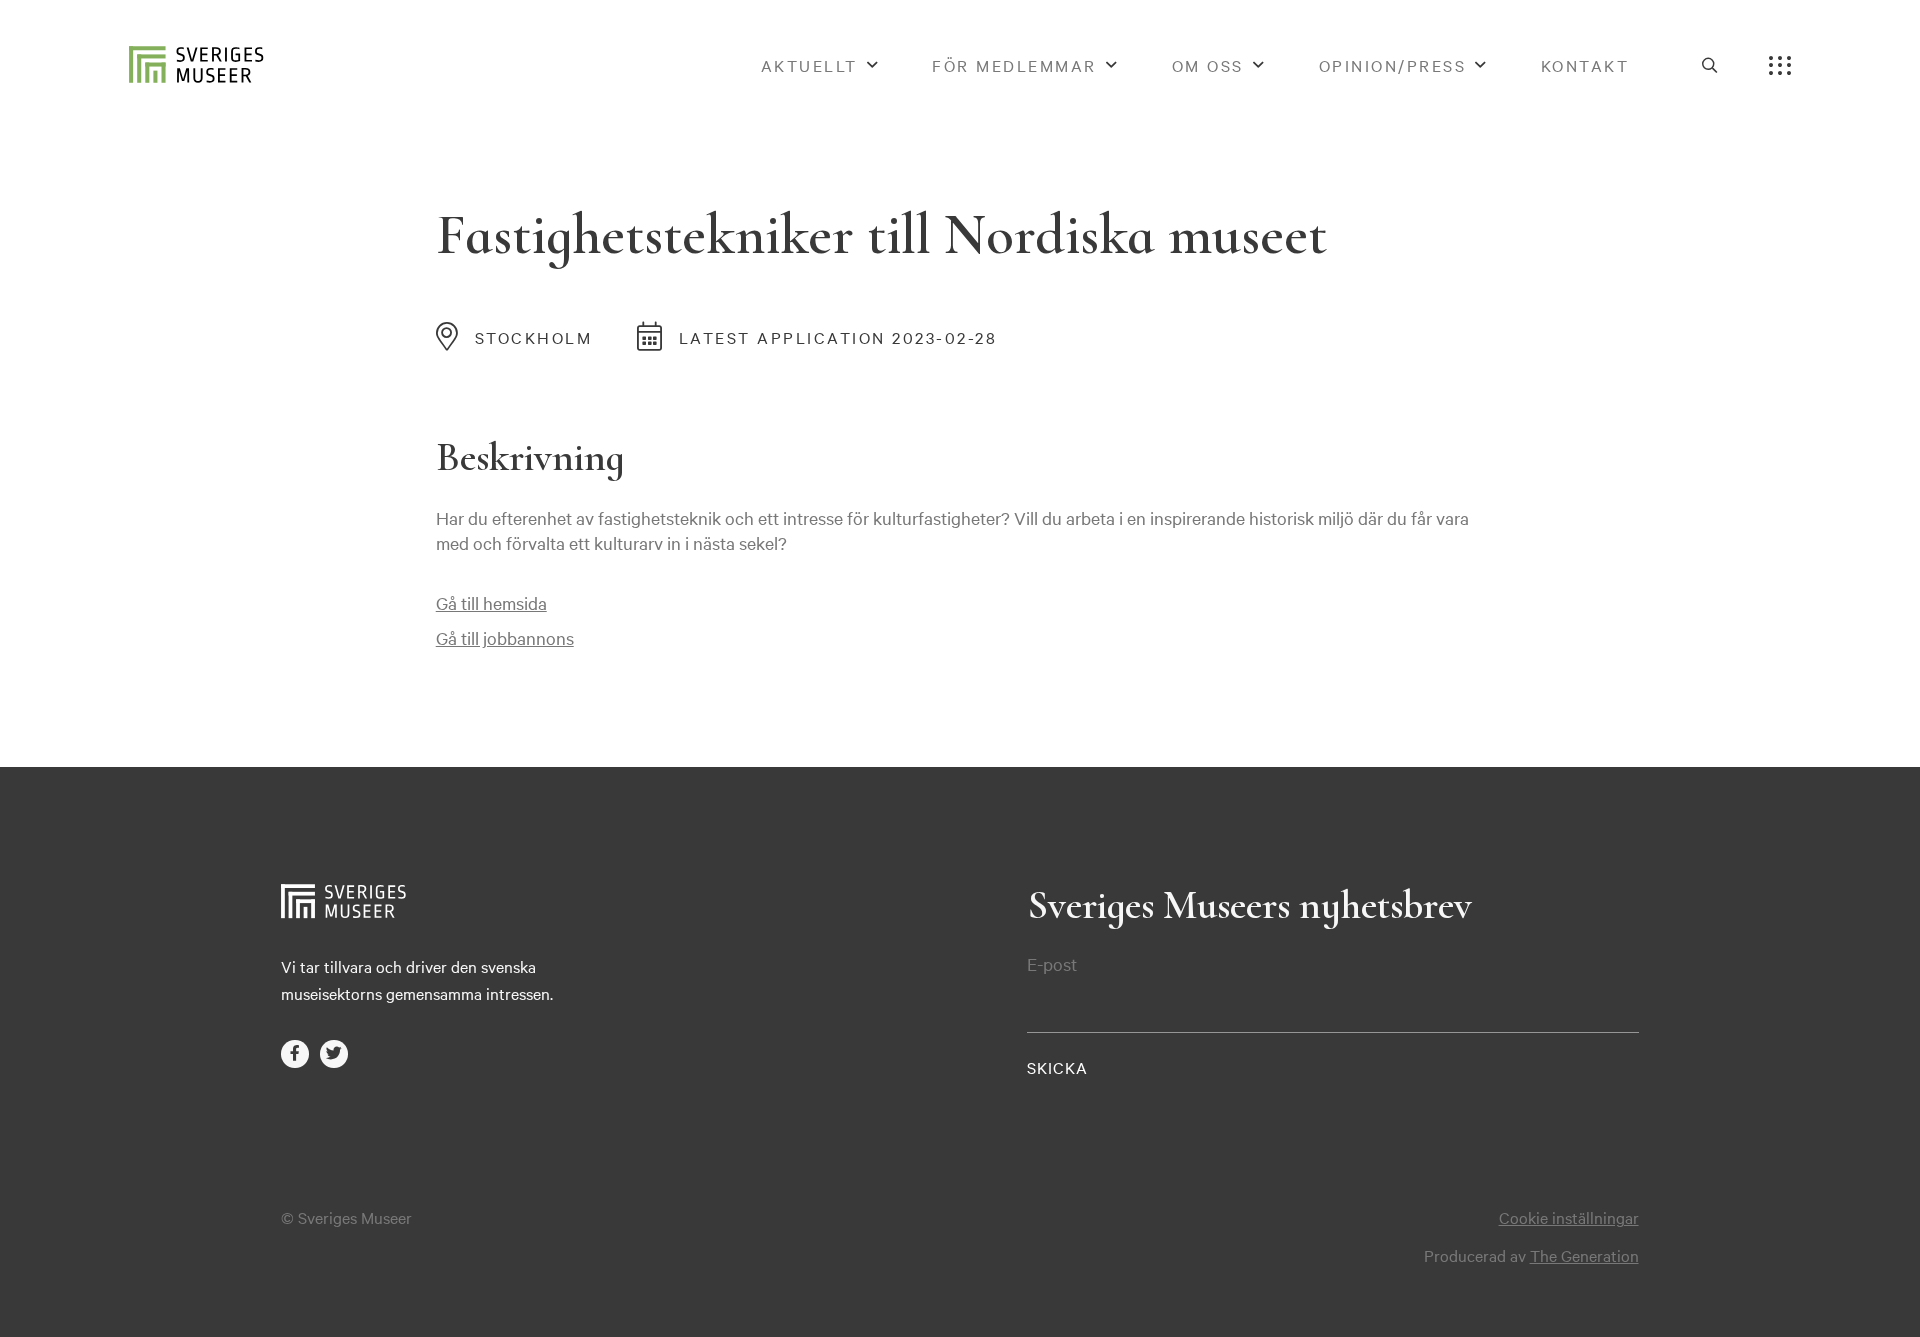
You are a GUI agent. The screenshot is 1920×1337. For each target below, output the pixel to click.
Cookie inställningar (1569, 1217)
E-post (1052, 964)
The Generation (1584, 1255)
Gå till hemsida (491, 602)
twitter (333, 1053)
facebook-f (294, 1053)
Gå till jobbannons (505, 637)
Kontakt (1585, 65)
